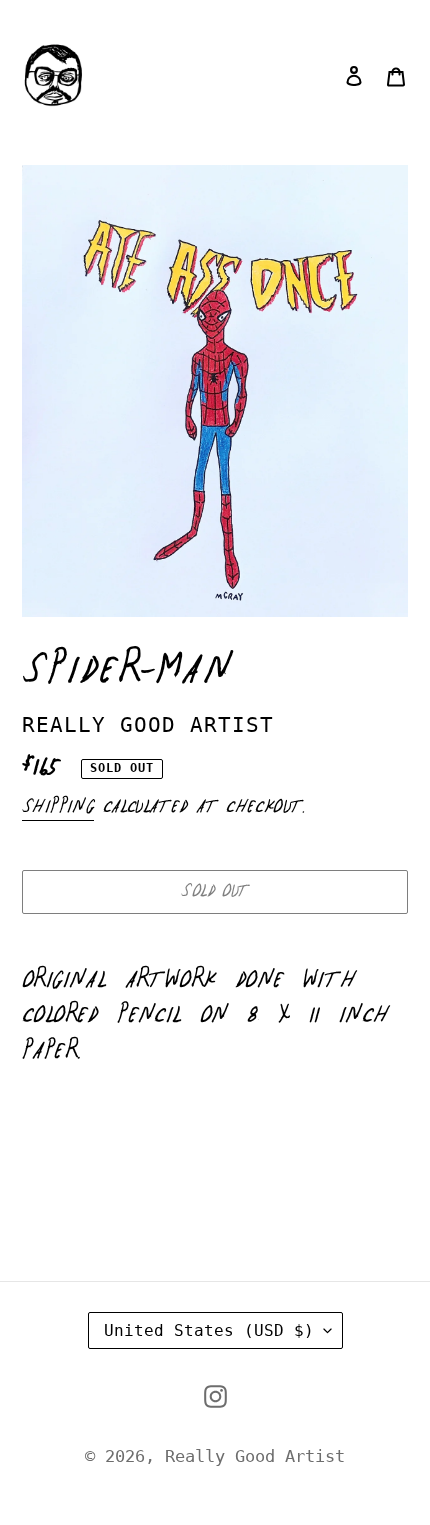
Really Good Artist (255, 1456)
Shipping (58, 807)
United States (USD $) (209, 1330)
